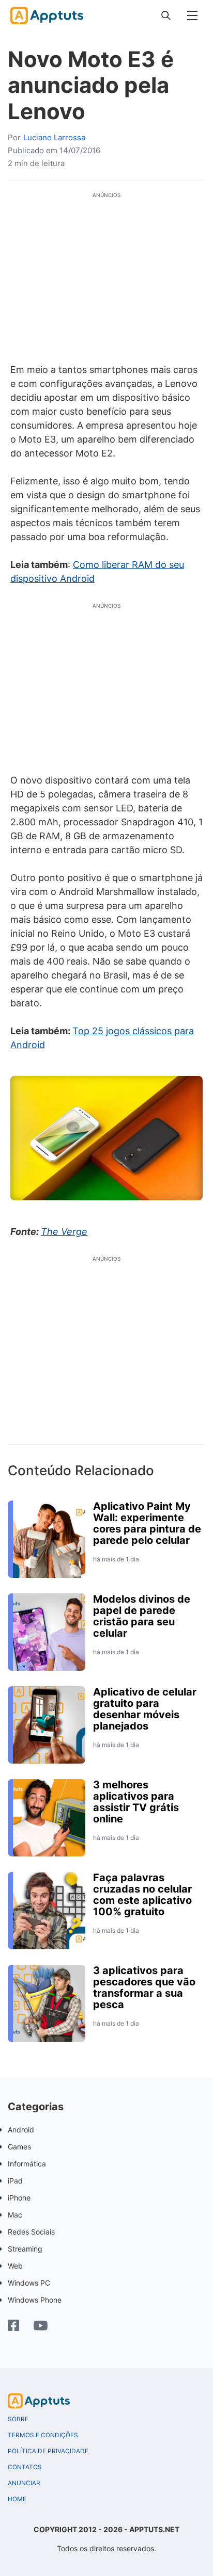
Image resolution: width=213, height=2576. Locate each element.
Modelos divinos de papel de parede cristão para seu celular (142, 1616)
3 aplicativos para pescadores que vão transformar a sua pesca (144, 1987)
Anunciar (24, 2483)
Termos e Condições (43, 2435)
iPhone (19, 2198)
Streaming (25, 2249)
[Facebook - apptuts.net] (13, 2327)
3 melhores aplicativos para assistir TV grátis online (136, 1802)
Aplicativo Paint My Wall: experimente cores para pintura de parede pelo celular (147, 1523)
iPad (15, 2181)
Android (21, 2130)
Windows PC (29, 2283)
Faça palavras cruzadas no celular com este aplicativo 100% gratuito (142, 1895)
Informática (27, 2164)
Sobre (18, 2419)
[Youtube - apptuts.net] (41, 2327)
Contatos (25, 2467)
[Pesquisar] (166, 15)
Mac (15, 2215)
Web (15, 2266)
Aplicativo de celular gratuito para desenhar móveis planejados (145, 1709)
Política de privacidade (48, 2451)
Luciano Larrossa (54, 137)
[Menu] (192, 15)
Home (17, 2499)
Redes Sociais (31, 2232)
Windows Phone (35, 2300)
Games (19, 2147)
